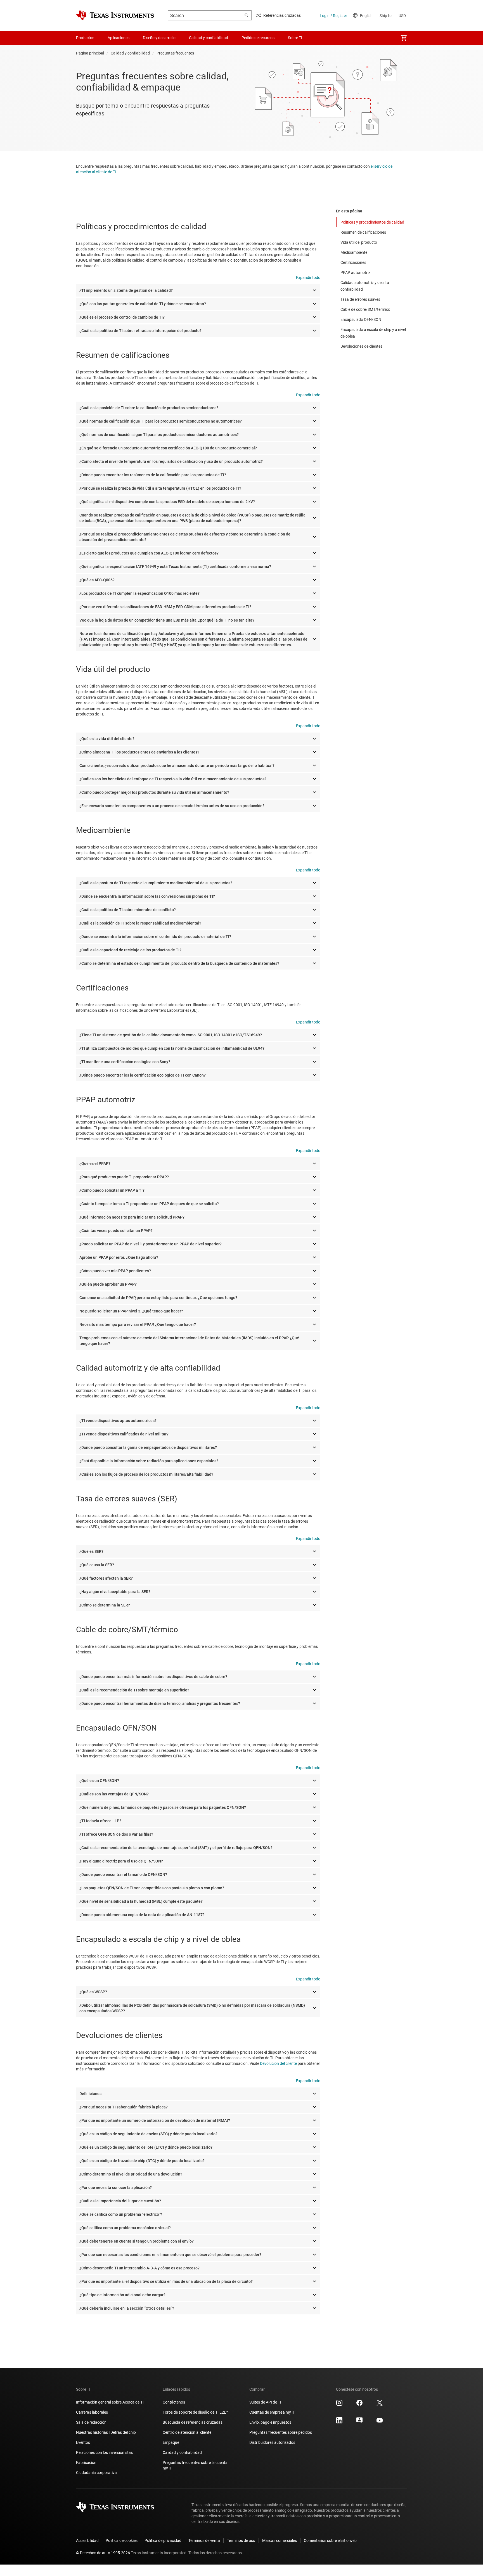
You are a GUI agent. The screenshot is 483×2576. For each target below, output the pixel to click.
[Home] (115, 15)
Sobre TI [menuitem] (295, 38)
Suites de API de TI (265, 2402)
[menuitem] (404, 38)
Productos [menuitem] (85, 38)
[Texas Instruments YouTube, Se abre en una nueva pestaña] (380, 2422)
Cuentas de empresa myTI (272, 2412)
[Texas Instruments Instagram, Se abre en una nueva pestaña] (339, 2405)
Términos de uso (241, 2541)
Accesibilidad (87, 2541)
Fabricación (86, 2463)
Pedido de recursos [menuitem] (258, 38)
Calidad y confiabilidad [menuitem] (209, 38)
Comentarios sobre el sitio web (330, 2541)
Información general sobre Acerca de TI (110, 2402)
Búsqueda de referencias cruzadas (193, 2422)
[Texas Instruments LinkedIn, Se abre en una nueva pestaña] (339, 2422)
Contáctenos (174, 2402)
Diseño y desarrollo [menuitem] (159, 38)
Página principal (90, 53)
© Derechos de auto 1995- (103, 2553)
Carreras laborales (92, 2412)
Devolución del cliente (278, 2063)
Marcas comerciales (280, 2541)
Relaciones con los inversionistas (104, 2452)
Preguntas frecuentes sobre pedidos (281, 2432)
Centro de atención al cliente (187, 2432)
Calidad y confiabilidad (130, 53)
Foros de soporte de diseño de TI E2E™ (196, 2412)
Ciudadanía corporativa (96, 2473)
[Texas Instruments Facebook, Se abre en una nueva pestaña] (359, 2405)
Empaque (171, 2442)
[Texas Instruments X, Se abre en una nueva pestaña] (380, 2405)
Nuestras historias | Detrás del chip (106, 2432)
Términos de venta (204, 2541)
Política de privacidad (163, 2541)
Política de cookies (122, 2541)
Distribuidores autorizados (272, 2442)
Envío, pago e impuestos (270, 2422)
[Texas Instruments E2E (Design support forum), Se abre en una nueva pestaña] (359, 2422)
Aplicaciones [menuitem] (119, 38)
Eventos (83, 2442)
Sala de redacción (91, 2422)
